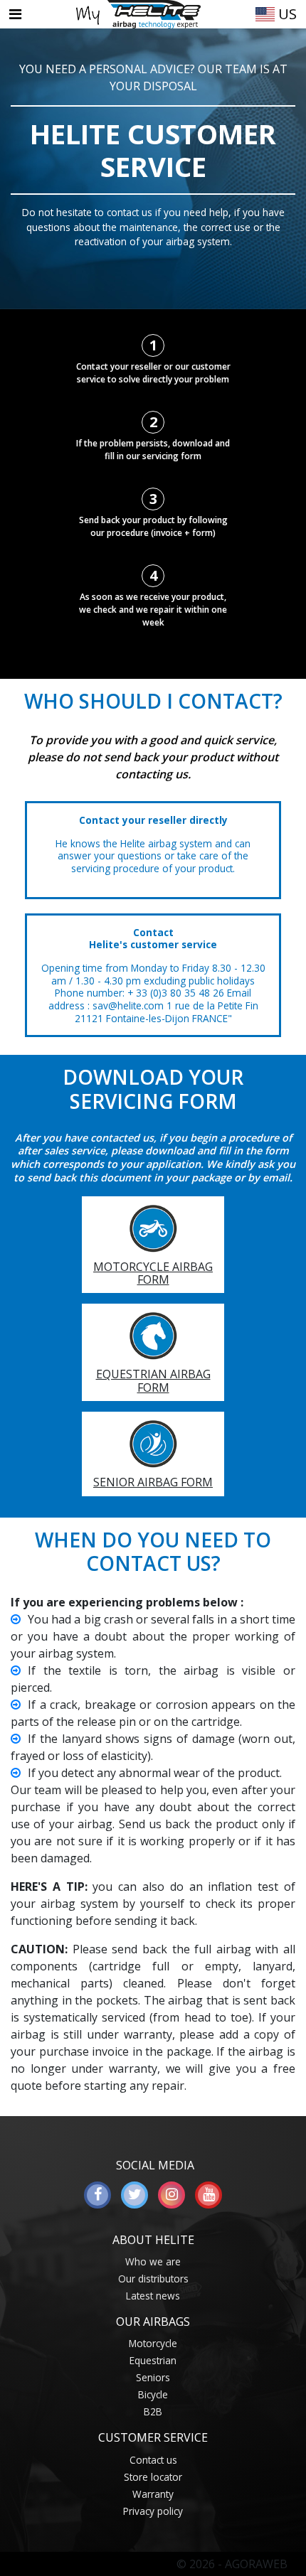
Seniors (153, 2377)
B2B (153, 2411)
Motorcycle (153, 2343)
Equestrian (153, 2360)
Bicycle (153, 2394)
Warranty (153, 2494)
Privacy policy (153, 2511)
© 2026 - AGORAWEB (232, 2564)
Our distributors (153, 2279)
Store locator (153, 2477)
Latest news (153, 2296)
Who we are (153, 2261)
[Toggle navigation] (15, 14)
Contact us (153, 2460)
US (286, 14)
